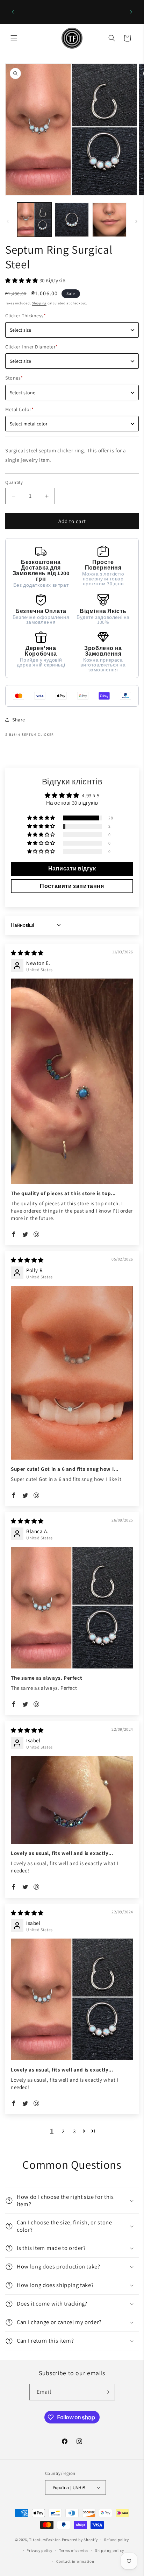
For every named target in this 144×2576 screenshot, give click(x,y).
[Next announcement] (131, 12)
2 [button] (63, 2131)
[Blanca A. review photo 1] (72, 1608)
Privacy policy (39, 2550)
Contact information (75, 2561)
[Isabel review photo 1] (72, 1800)
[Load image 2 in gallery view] (72, 220)
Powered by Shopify (80, 2540)
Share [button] (19, 720)
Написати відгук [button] (72, 869)
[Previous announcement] (13, 12)
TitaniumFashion (45, 2540)
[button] (14, 38)
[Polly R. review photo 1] (72, 1373)
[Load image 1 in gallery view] (34, 220)
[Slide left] (8, 221)
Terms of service (74, 2550)
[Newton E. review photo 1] (72, 1081)
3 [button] (74, 2131)
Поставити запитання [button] (72, 886)
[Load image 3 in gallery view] (109, 220)
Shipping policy (110, 2550)
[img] (27, 953)
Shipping (39, 303)
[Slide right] (136, 221)
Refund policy (117, 2540)
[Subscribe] (107, 2392)
